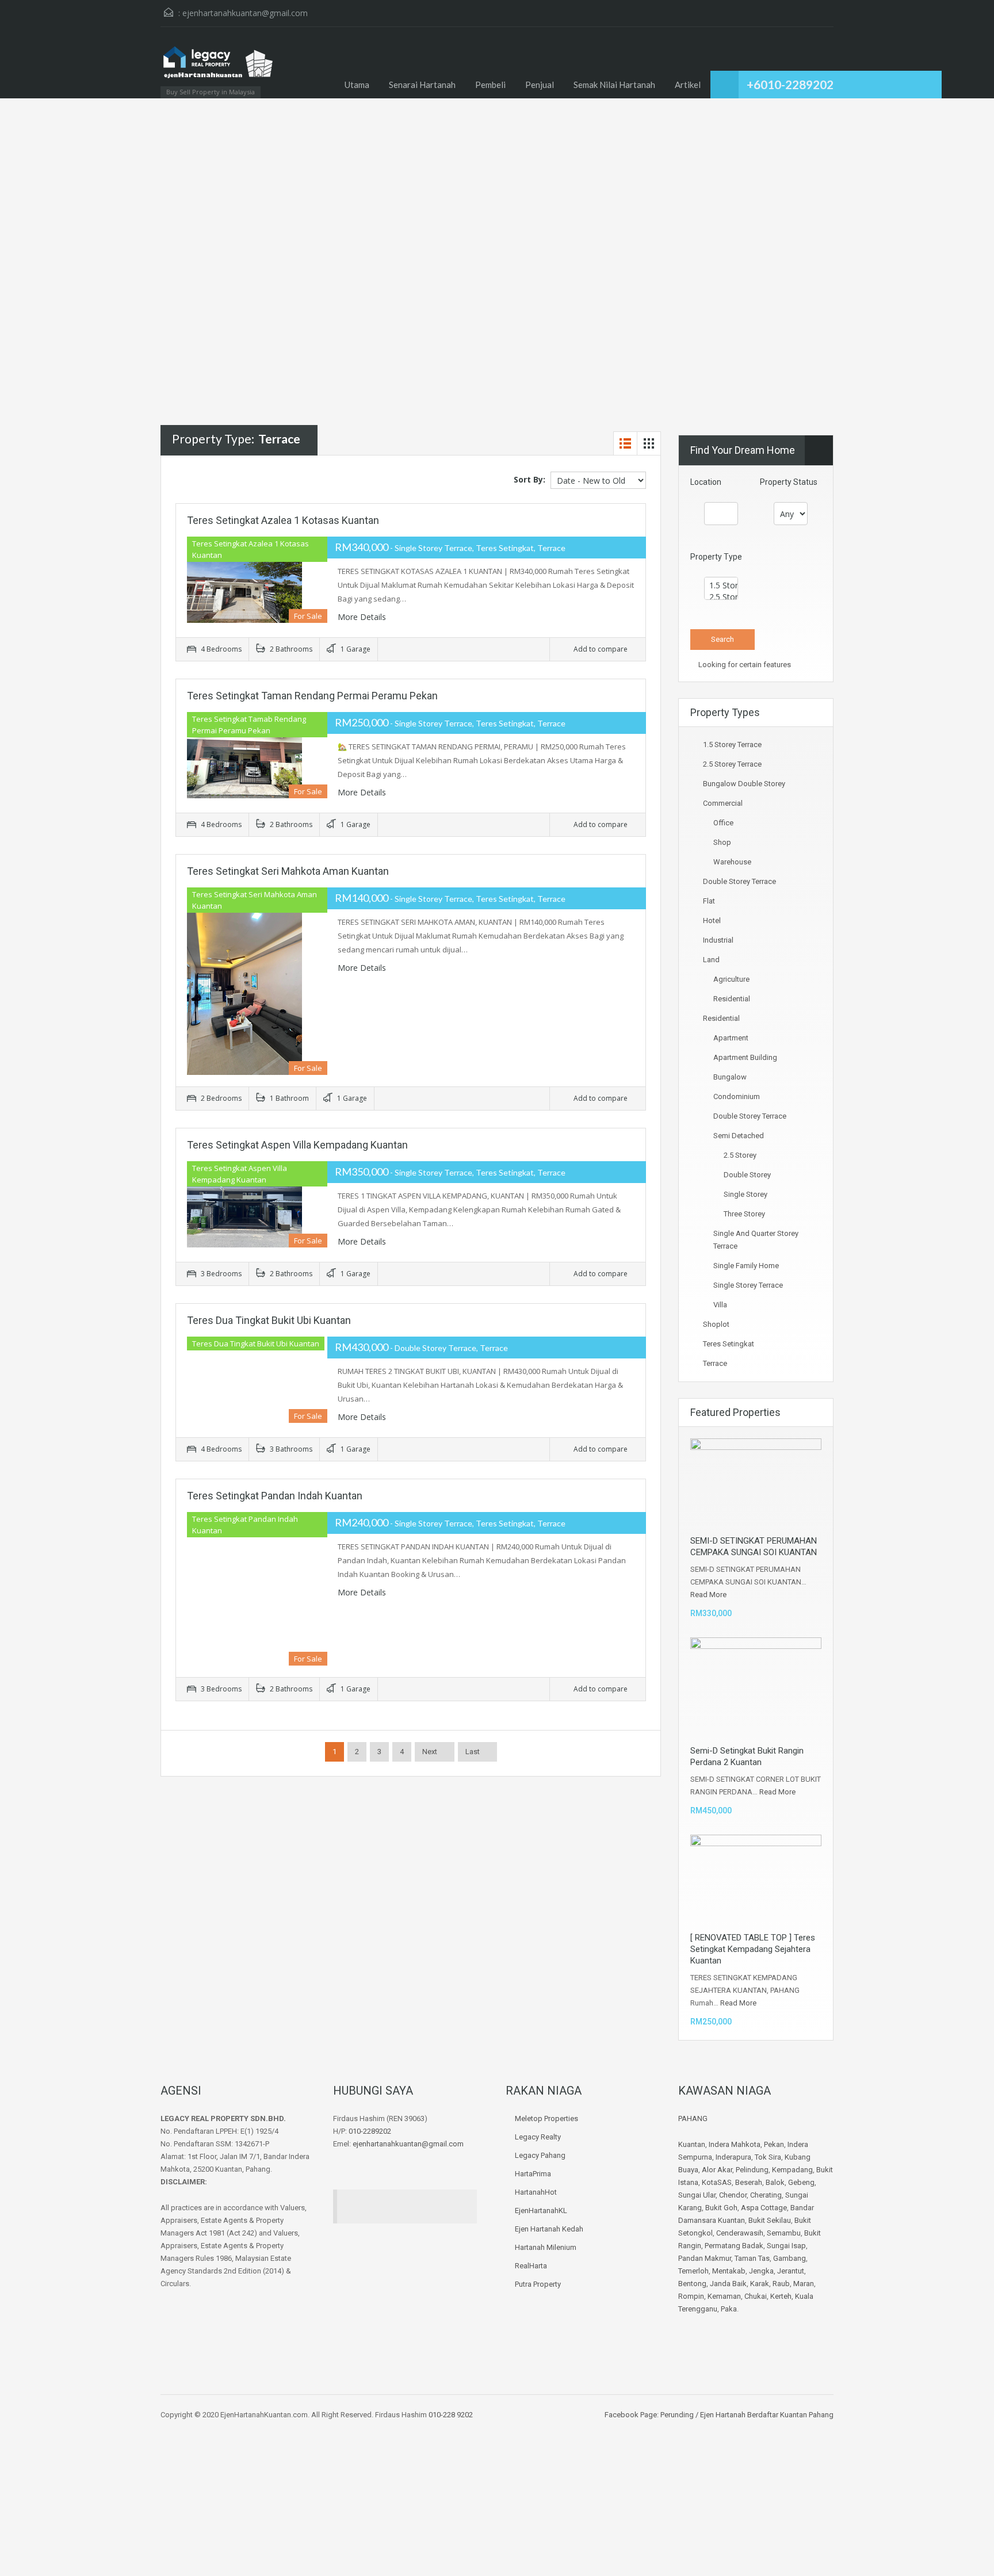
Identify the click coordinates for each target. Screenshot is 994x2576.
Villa (720, 1305)
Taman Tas (752, 2258)
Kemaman (724, 2296)
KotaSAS (717, 2182)
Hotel (712, 920)
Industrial (718, 940)
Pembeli (490, 85)
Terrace (715, 1363)
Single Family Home (746, 1266)
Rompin (691, 2296)
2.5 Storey (740, 1155)
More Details (363, 617)
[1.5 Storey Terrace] (721, 585)
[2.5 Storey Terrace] (721, 597)
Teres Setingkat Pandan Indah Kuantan (275, 1496)
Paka (729, 2309)
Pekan (774, 2144)
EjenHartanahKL (541, 2211)
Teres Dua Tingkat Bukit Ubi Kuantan (269, 1320)
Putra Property (538, 2284)
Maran (804, 2284)
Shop (722, 842)
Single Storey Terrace (748, 1285)
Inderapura (733, 2157)
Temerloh (693, 2271)
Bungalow (730, 1077)
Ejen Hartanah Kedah (549, 2229)
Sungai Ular (697, 2195)
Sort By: (530, 479)
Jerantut (791, 2271)
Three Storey (744, 1214)
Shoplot (716, 1324)
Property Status (789, 482)
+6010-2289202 (790, 84)
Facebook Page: (632, 2415)
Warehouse (732, 862)
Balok (775, 2182)
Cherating (766, 2195)
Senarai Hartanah (422, 85)
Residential (732, 999)
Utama (357, 85)
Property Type (716, 557)
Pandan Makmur (705, 2258)
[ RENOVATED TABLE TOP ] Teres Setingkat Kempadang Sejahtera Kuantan (753, 1949)
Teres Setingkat (729, 1344)
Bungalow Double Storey (744, 784)
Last (473, 1752)
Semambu (784, 2233)
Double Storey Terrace (739, 881)
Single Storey (745, 1194)
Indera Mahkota (735, 2144)
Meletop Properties (546, 2118)
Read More (708, 1595)
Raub (781, 2284)
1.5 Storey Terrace (732, 745)
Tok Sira (768, 2157)
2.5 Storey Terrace (732, 764)
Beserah (749, 2182)
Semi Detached (739, 1136)
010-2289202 (370, 2131)
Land (711, 960)
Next (430, 1752)
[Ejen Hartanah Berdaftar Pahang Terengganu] (218, 68)
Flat (709, 901)
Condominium (737, 1096)
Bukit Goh (721, 2208)
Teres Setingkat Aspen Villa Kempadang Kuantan (297, 1145)
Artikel (688, 85)
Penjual (540, 85)
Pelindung (752, 2170)
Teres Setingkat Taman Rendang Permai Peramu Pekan (312, 696)
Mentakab (729, 2271)
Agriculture (731, 979)
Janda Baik (728, 2284)
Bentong (692, 2284)
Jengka (761, 2271)
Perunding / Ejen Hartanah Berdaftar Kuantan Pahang (746, 2415)
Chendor (733, 2195)
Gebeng (801, 2182)
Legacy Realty (538, 2137)
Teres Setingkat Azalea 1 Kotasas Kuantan (283, 520)
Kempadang (792, 2170)
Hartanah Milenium (546, 2247)
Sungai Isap (786, 2246)
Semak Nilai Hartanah (614, 85)
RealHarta (531, 2266)
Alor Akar (717, 2170)
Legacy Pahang (540, 2155)
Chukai (756, 2296)
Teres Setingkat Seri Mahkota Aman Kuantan (288, 871)
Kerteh (781, 2296)
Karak (760, 2284)
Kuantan (692, 2144)
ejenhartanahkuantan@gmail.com (245, 13)
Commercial (723, 803)
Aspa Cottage (764, 2208)
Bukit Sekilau (770, 2220)
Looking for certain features (744, 665)
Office (723, 823)
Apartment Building (745, 1057)
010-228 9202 (451, 2415)
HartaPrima (533, 2174)
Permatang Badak (734, 2246)
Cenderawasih (740, 2233)
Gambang (790, 2258)
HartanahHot (536, 2192)
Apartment (731, 1038)
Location (706, 482)
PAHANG (693, 2118)
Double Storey (747, 1175)
